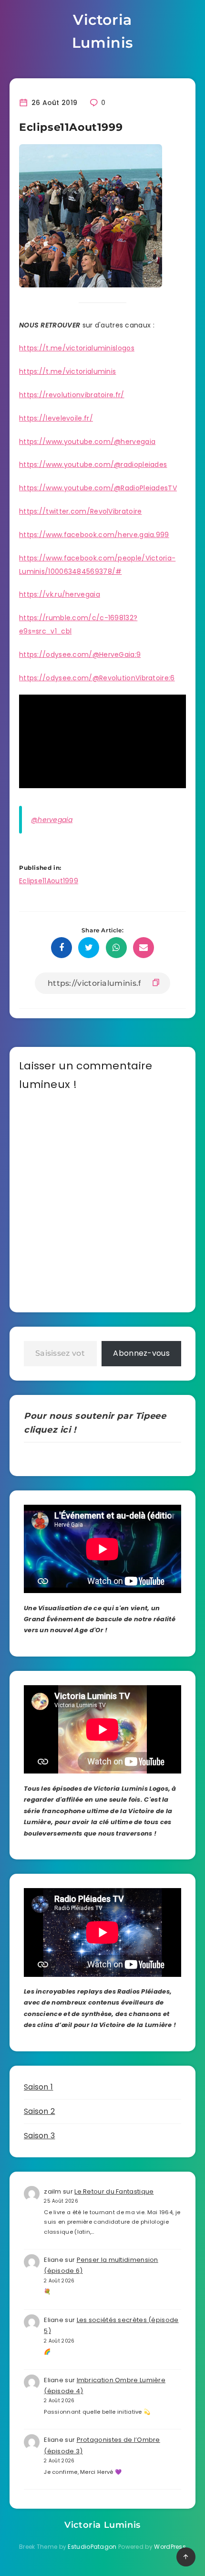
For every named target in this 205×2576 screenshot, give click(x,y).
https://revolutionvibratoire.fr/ (72, 395)
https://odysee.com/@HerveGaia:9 (80, 655)
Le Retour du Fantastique (114, 2191)
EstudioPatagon (92, 2547)
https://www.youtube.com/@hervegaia (87, 442)
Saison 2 (39, 2111)
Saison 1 (38, 2087)
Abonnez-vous (141, 1353)
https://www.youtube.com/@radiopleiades (93, 465)
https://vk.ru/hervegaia (60, 594)
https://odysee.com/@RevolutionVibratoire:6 (97, 678)
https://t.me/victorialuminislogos (77, 348)
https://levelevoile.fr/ (56, 418)
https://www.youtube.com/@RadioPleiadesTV (98, 488)
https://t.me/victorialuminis (67, 371)
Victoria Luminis (102, 31)
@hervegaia (52, 820)
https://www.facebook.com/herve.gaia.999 (94, 535)
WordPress (170, 2547)
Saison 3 (39, 2136)
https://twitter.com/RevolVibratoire (81, 511)
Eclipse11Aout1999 (49, 881)
